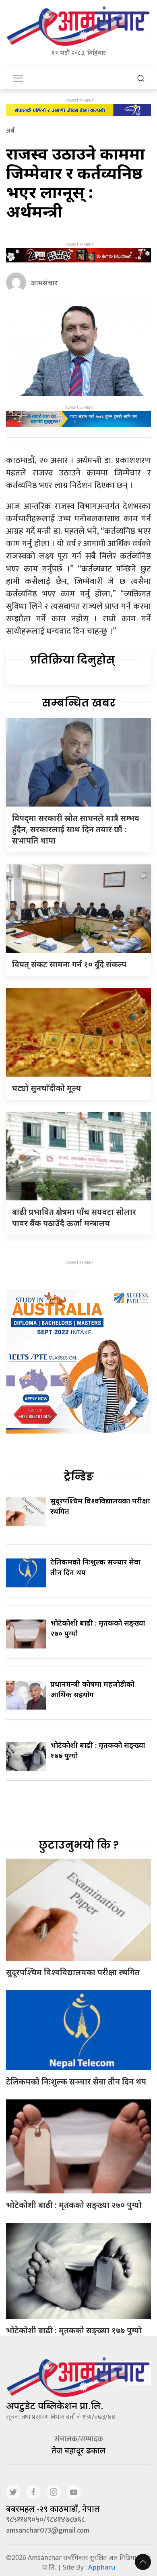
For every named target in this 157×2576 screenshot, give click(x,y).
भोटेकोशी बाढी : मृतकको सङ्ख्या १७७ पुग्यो (74, 2330)
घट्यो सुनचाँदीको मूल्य (47, 1088)
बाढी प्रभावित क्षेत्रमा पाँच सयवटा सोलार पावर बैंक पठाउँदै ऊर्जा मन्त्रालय (74, 1217)
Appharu (102, 2567)
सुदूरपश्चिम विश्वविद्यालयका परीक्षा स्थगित (73, 1972)
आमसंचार (44, 283)
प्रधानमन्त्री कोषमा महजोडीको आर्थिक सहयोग (92, 1689)
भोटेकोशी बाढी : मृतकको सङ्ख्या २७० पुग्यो (74, 2205)
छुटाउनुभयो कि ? (79, 1845)
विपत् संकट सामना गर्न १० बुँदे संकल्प (69, 964)
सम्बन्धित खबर (79, 703)
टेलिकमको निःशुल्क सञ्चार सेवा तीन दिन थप (76, 2081)
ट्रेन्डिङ (79, 1476)
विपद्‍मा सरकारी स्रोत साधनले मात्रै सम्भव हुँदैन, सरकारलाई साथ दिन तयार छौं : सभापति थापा (76, 829)
